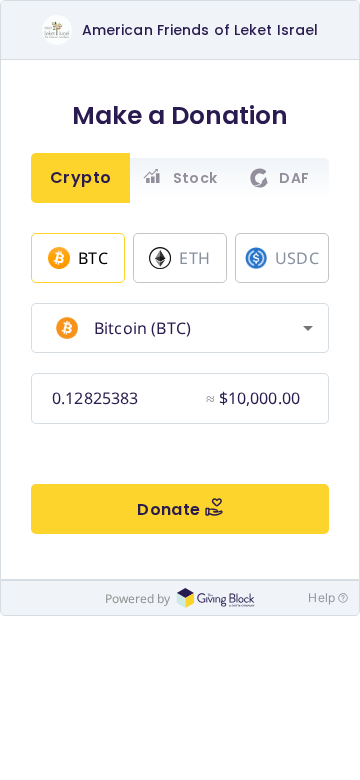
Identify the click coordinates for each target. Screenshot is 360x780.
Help (321, 597)
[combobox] (177, 328)
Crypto (81, 177)
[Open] (308, 328)
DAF (294, 178)
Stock (195, 178)
